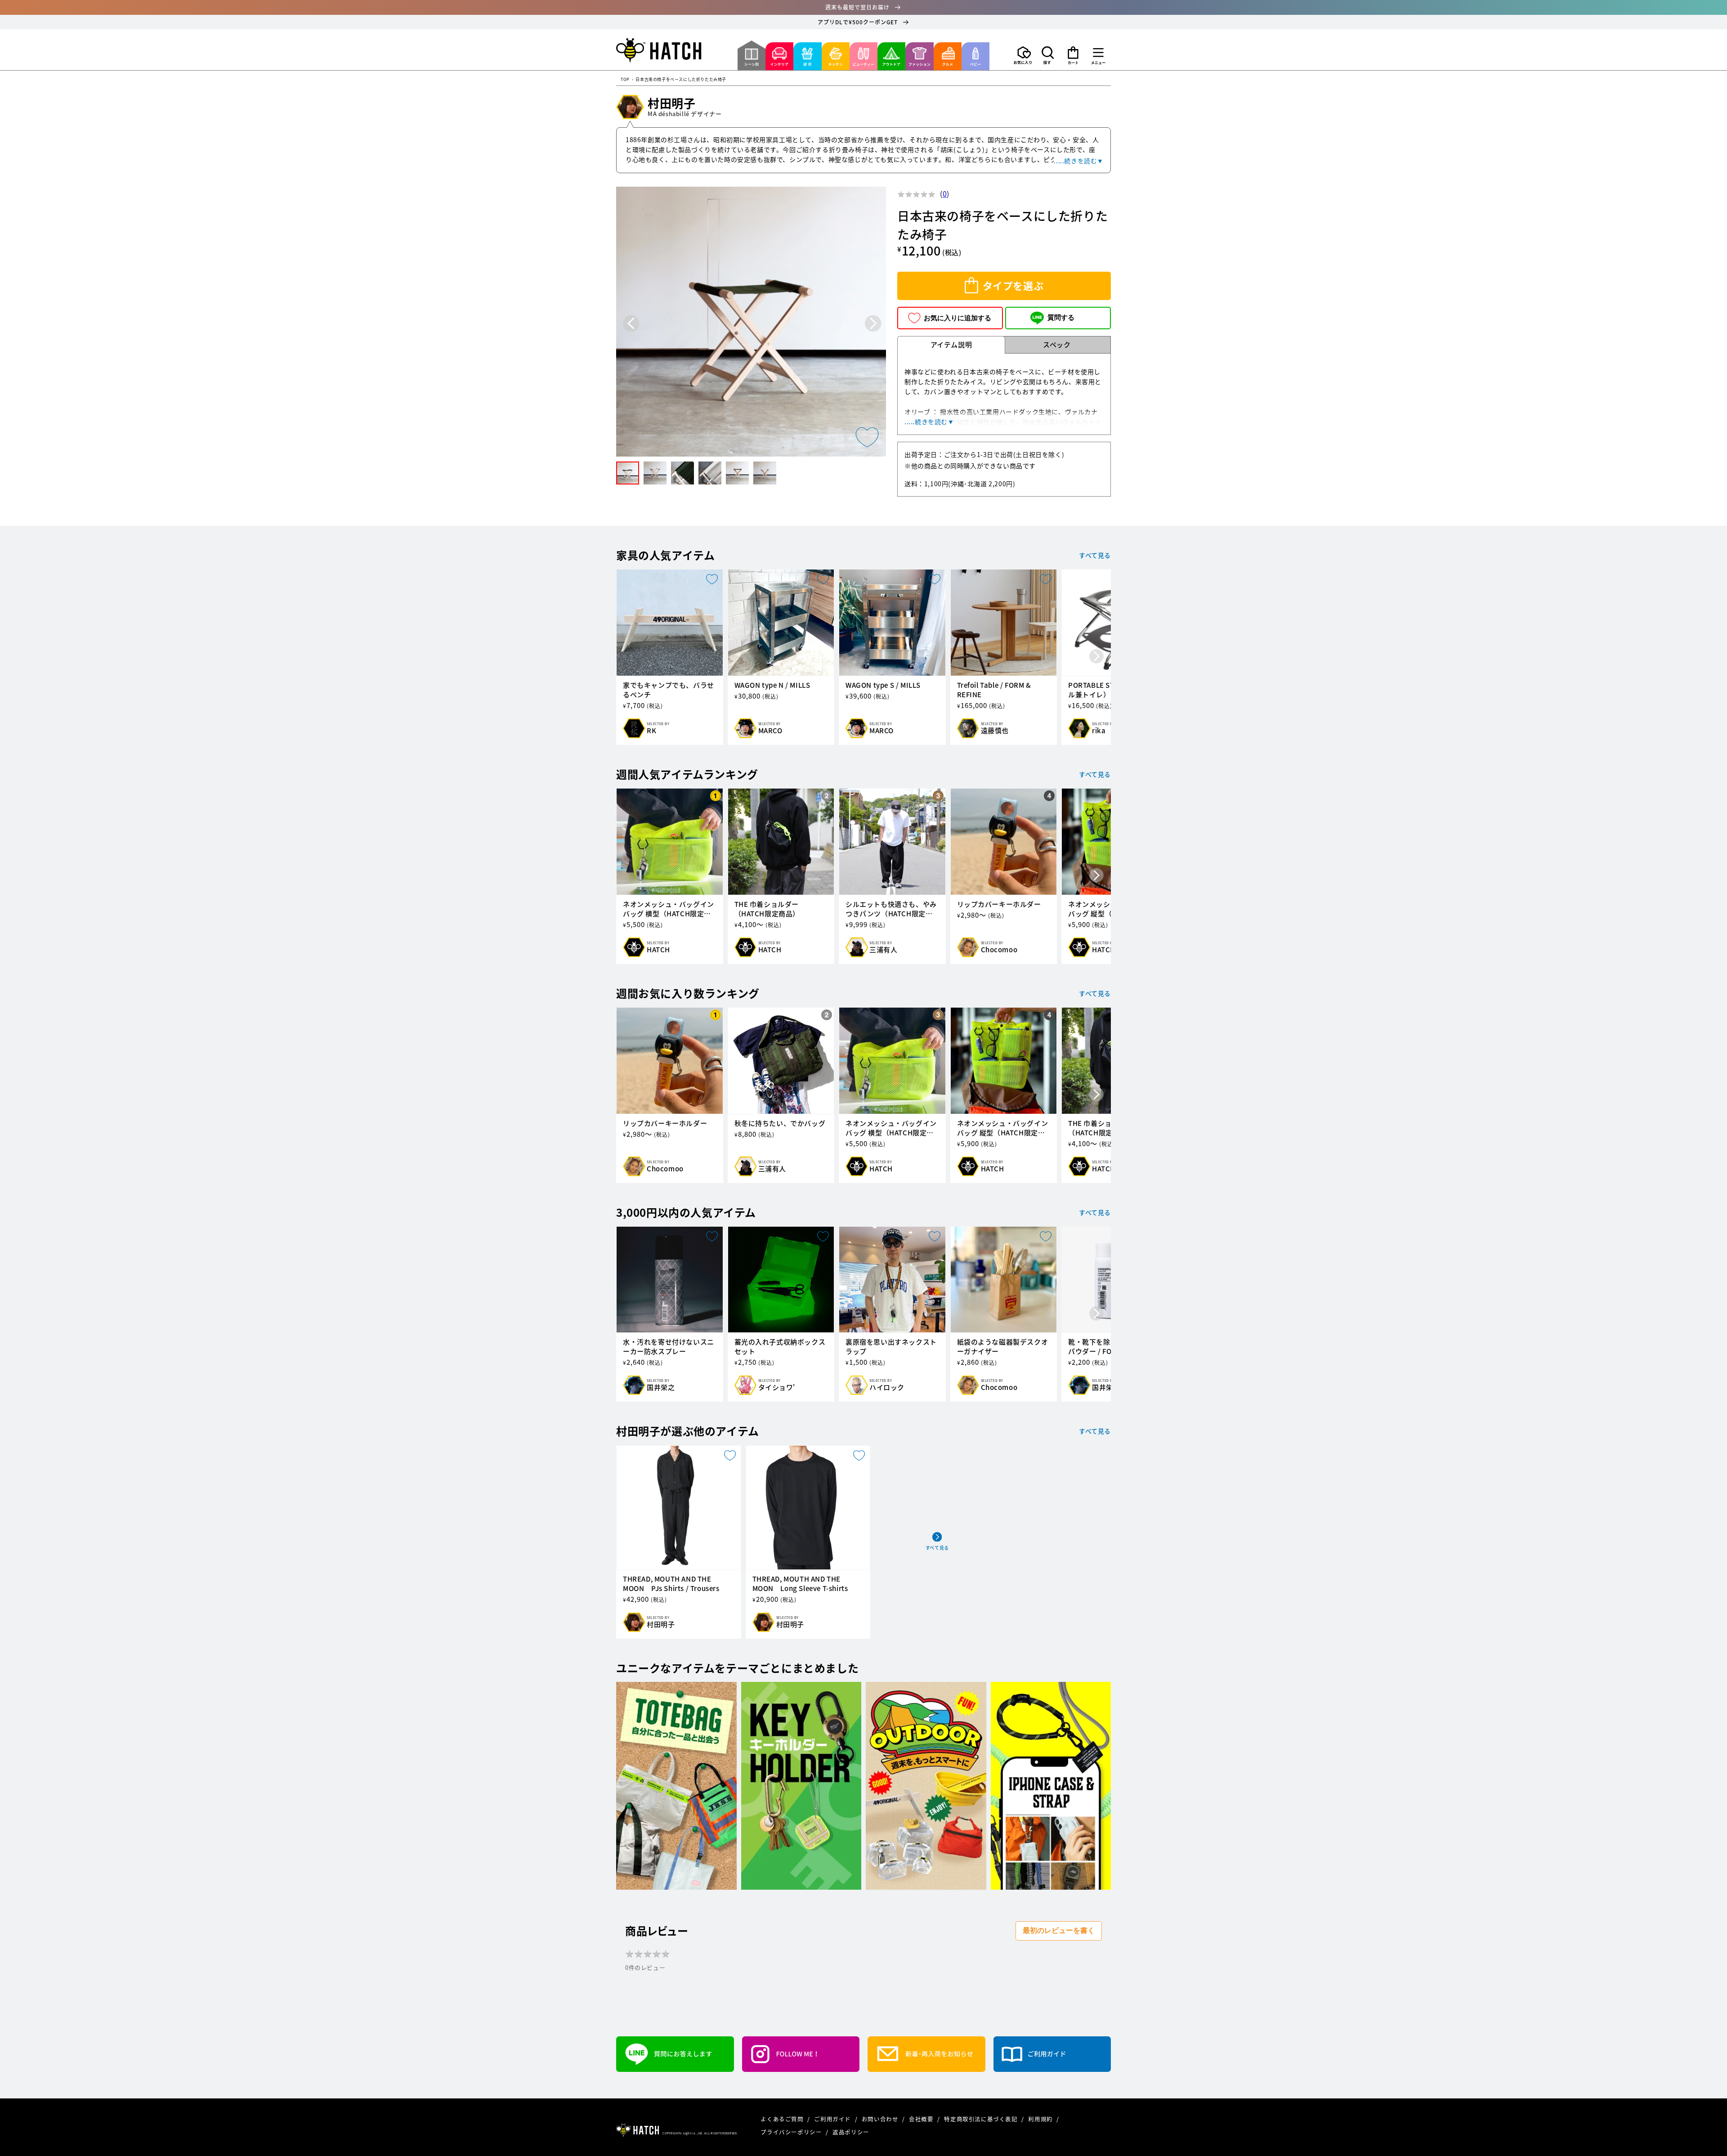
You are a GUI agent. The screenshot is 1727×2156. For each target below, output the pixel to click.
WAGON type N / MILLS (772, 685)
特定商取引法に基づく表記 (982, 2119)
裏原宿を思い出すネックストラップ (891, 1347)
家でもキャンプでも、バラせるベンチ (669, 690)
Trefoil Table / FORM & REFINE (994, 690)
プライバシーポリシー (792, 2132)
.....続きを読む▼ (1079, 161)
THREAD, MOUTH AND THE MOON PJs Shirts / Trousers (671, 1584)
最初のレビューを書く (1059, 1930)
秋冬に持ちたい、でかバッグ (780, 1123)
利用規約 (1041, 2119)
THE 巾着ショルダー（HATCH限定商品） (767, 909)
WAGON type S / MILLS (883, 685)
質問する (1061, 317)
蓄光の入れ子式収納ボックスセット (780, 1347)
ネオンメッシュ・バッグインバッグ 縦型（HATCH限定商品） (1003, 1128)
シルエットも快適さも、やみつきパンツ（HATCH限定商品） (891, 909)
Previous (631, 323)
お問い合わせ (881, 2119)
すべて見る (1095, 555)
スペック (1057, 345)
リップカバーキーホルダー (999, 904)
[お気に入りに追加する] (867, 437)
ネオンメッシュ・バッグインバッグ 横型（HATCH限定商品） (669, 909)
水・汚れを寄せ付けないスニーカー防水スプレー (669, 1347)
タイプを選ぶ (1013, 285)
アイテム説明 (951, 345)
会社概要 (922, 2119)
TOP (625, 80)
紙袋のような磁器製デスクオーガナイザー (1003, 1347)
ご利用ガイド (833, 2119)
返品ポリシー (851, 2132)
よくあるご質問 (783, 2119)
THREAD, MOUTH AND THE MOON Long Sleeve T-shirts (800, 1584)
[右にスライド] (1096, 657)
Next (873, 323)
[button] (1048, 55)
